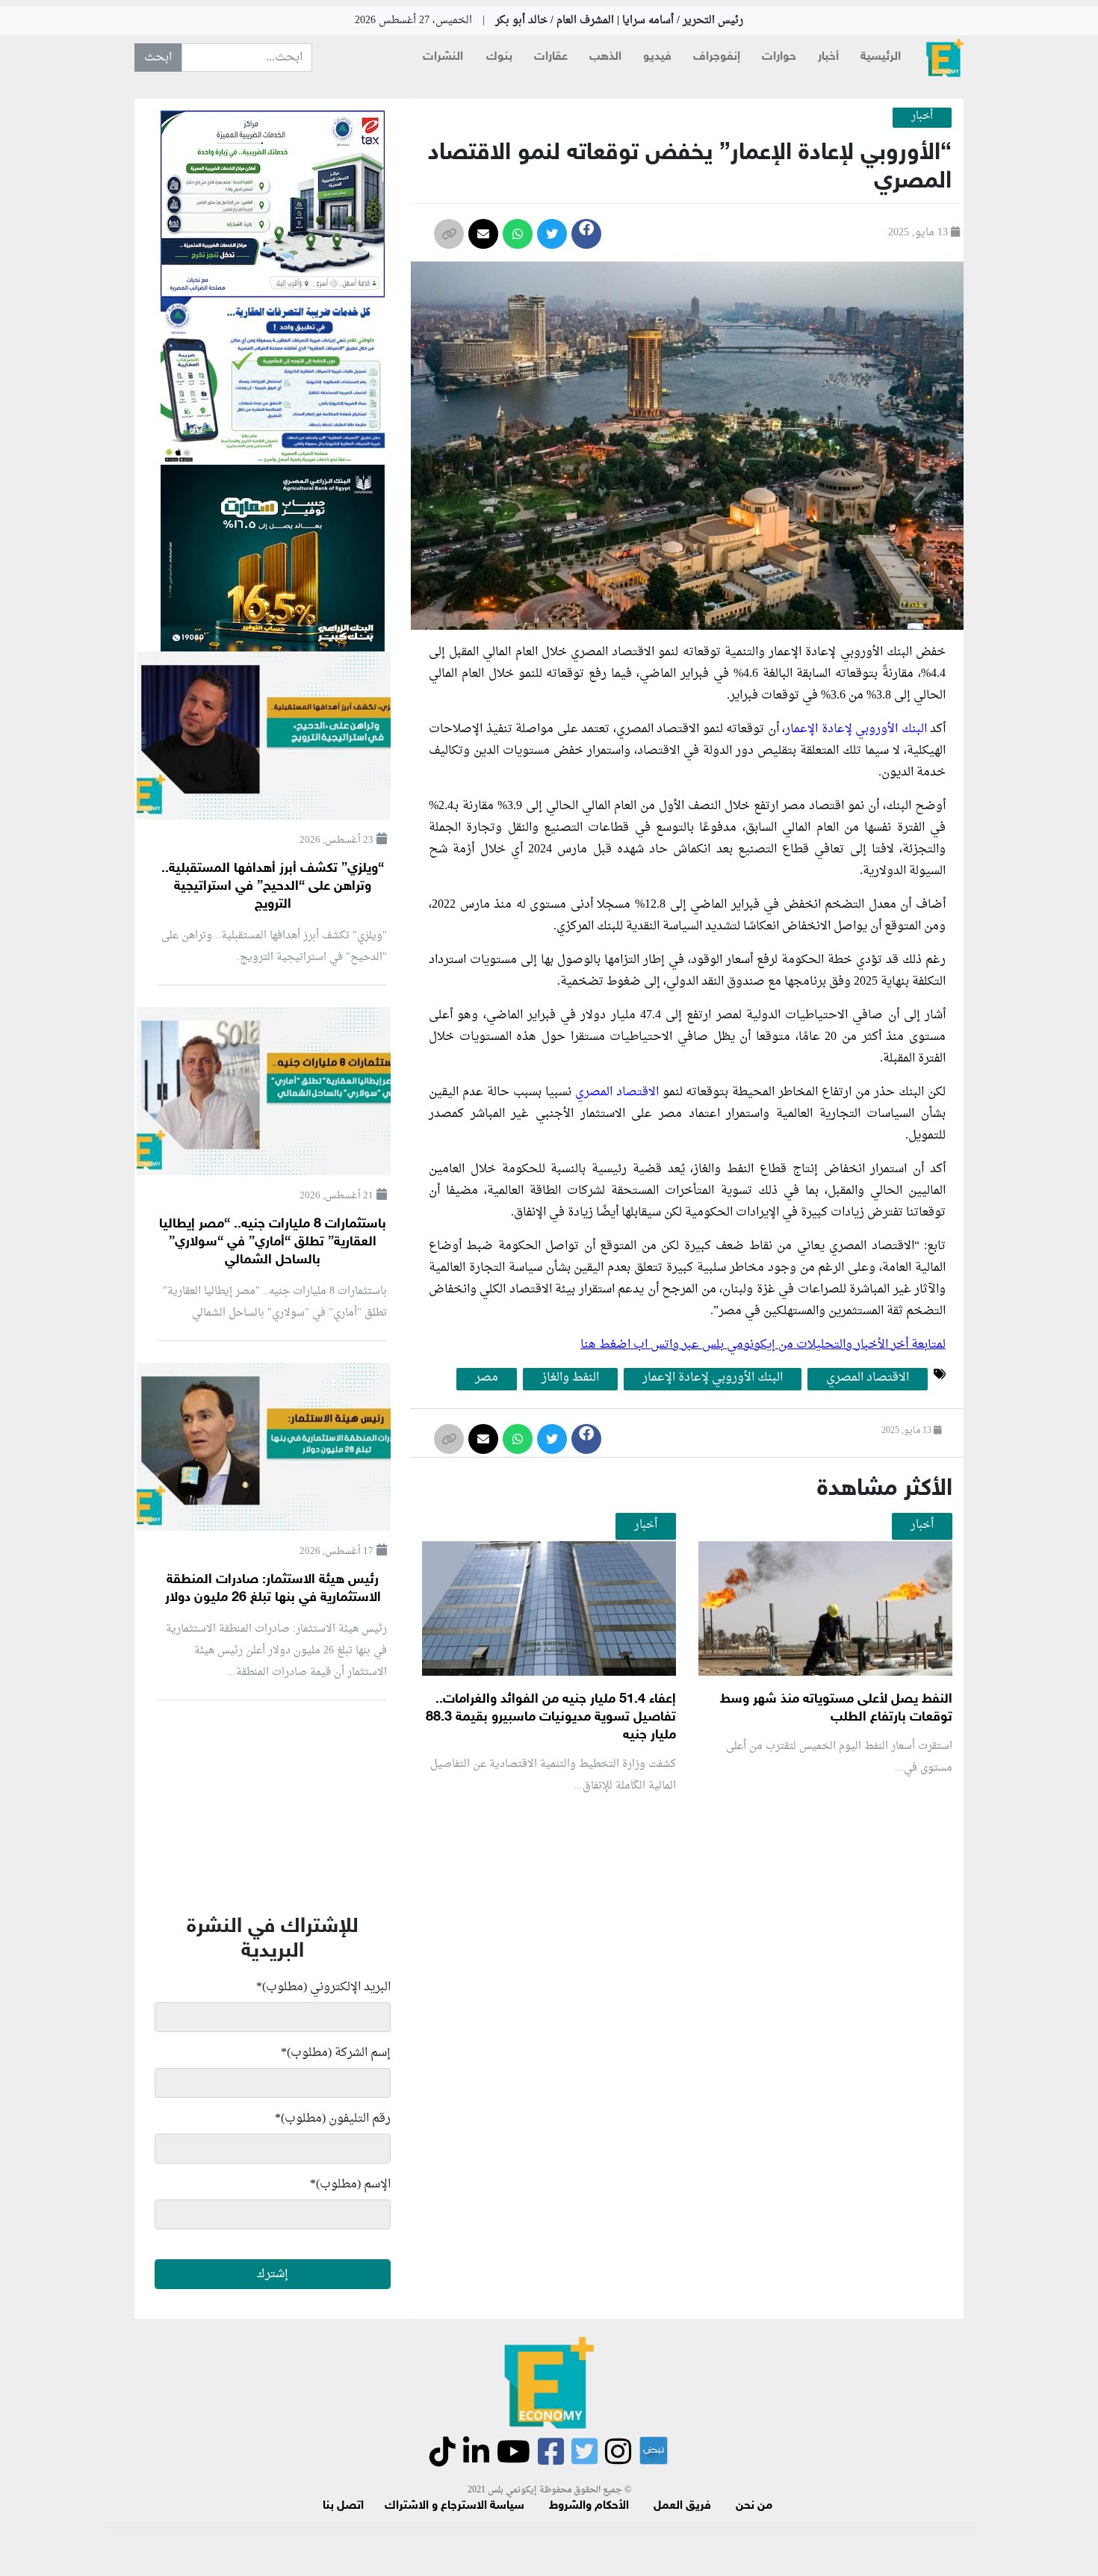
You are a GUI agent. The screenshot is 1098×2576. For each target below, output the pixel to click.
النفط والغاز (570, 1378)
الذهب (605, 57)
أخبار (828, 57)
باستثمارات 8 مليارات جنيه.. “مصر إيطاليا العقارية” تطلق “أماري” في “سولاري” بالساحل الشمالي (273, 1242)
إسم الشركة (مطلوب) (336, 2053)
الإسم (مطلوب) (350, 2185)
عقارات (551, 57)
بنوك (499, 57)
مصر (487, 1378)
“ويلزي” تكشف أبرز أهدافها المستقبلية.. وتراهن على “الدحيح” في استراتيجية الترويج (273, 887)
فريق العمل (682, 2506)
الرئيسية (881, 57)
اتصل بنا (343, 2506)
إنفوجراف (717, 57)
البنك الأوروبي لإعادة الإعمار (857, 729)
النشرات (443, 57)
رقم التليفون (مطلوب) (333, 2119)
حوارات (779, 57)
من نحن (754, 2506)
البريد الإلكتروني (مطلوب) (323, 1987)
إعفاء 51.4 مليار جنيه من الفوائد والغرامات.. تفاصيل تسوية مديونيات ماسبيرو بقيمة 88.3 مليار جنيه (551, 1718)
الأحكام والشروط (589, 2506)
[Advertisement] (683, 1984)
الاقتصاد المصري (617, 1092)
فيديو (657, 57)
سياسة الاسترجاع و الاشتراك (455, 2506)
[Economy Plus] (945, 58)
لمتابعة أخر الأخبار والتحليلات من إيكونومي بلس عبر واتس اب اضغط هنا (763, 1345)
